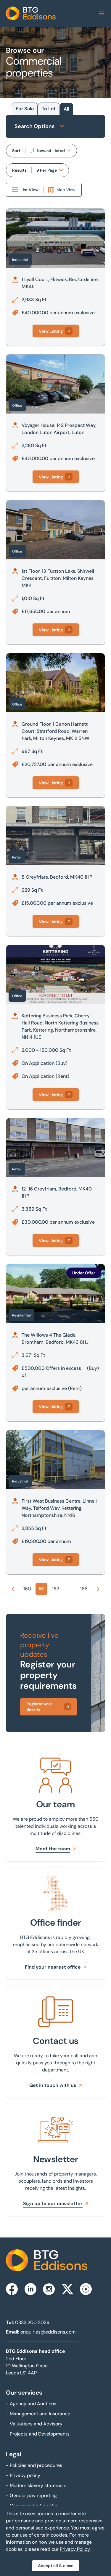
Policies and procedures (34, 2465)
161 (41, 1589)
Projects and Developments (38, 2434)
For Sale (25, 109)
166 (84, 1589)
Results (19, 170)
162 (56, 1589)
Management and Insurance (38, 2414)
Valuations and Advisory (34, 2424)
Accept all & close (56, 2566)
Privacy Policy (75, 2549)
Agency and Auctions (31, 2404)
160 (27, 1589)
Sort (16, 151)
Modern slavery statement (36, 2485)
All (66, 109)
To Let (49, 109)
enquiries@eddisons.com (48, 2332)
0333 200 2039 (32, 2322)
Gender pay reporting (31, 2496)
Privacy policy (23, 2475)
